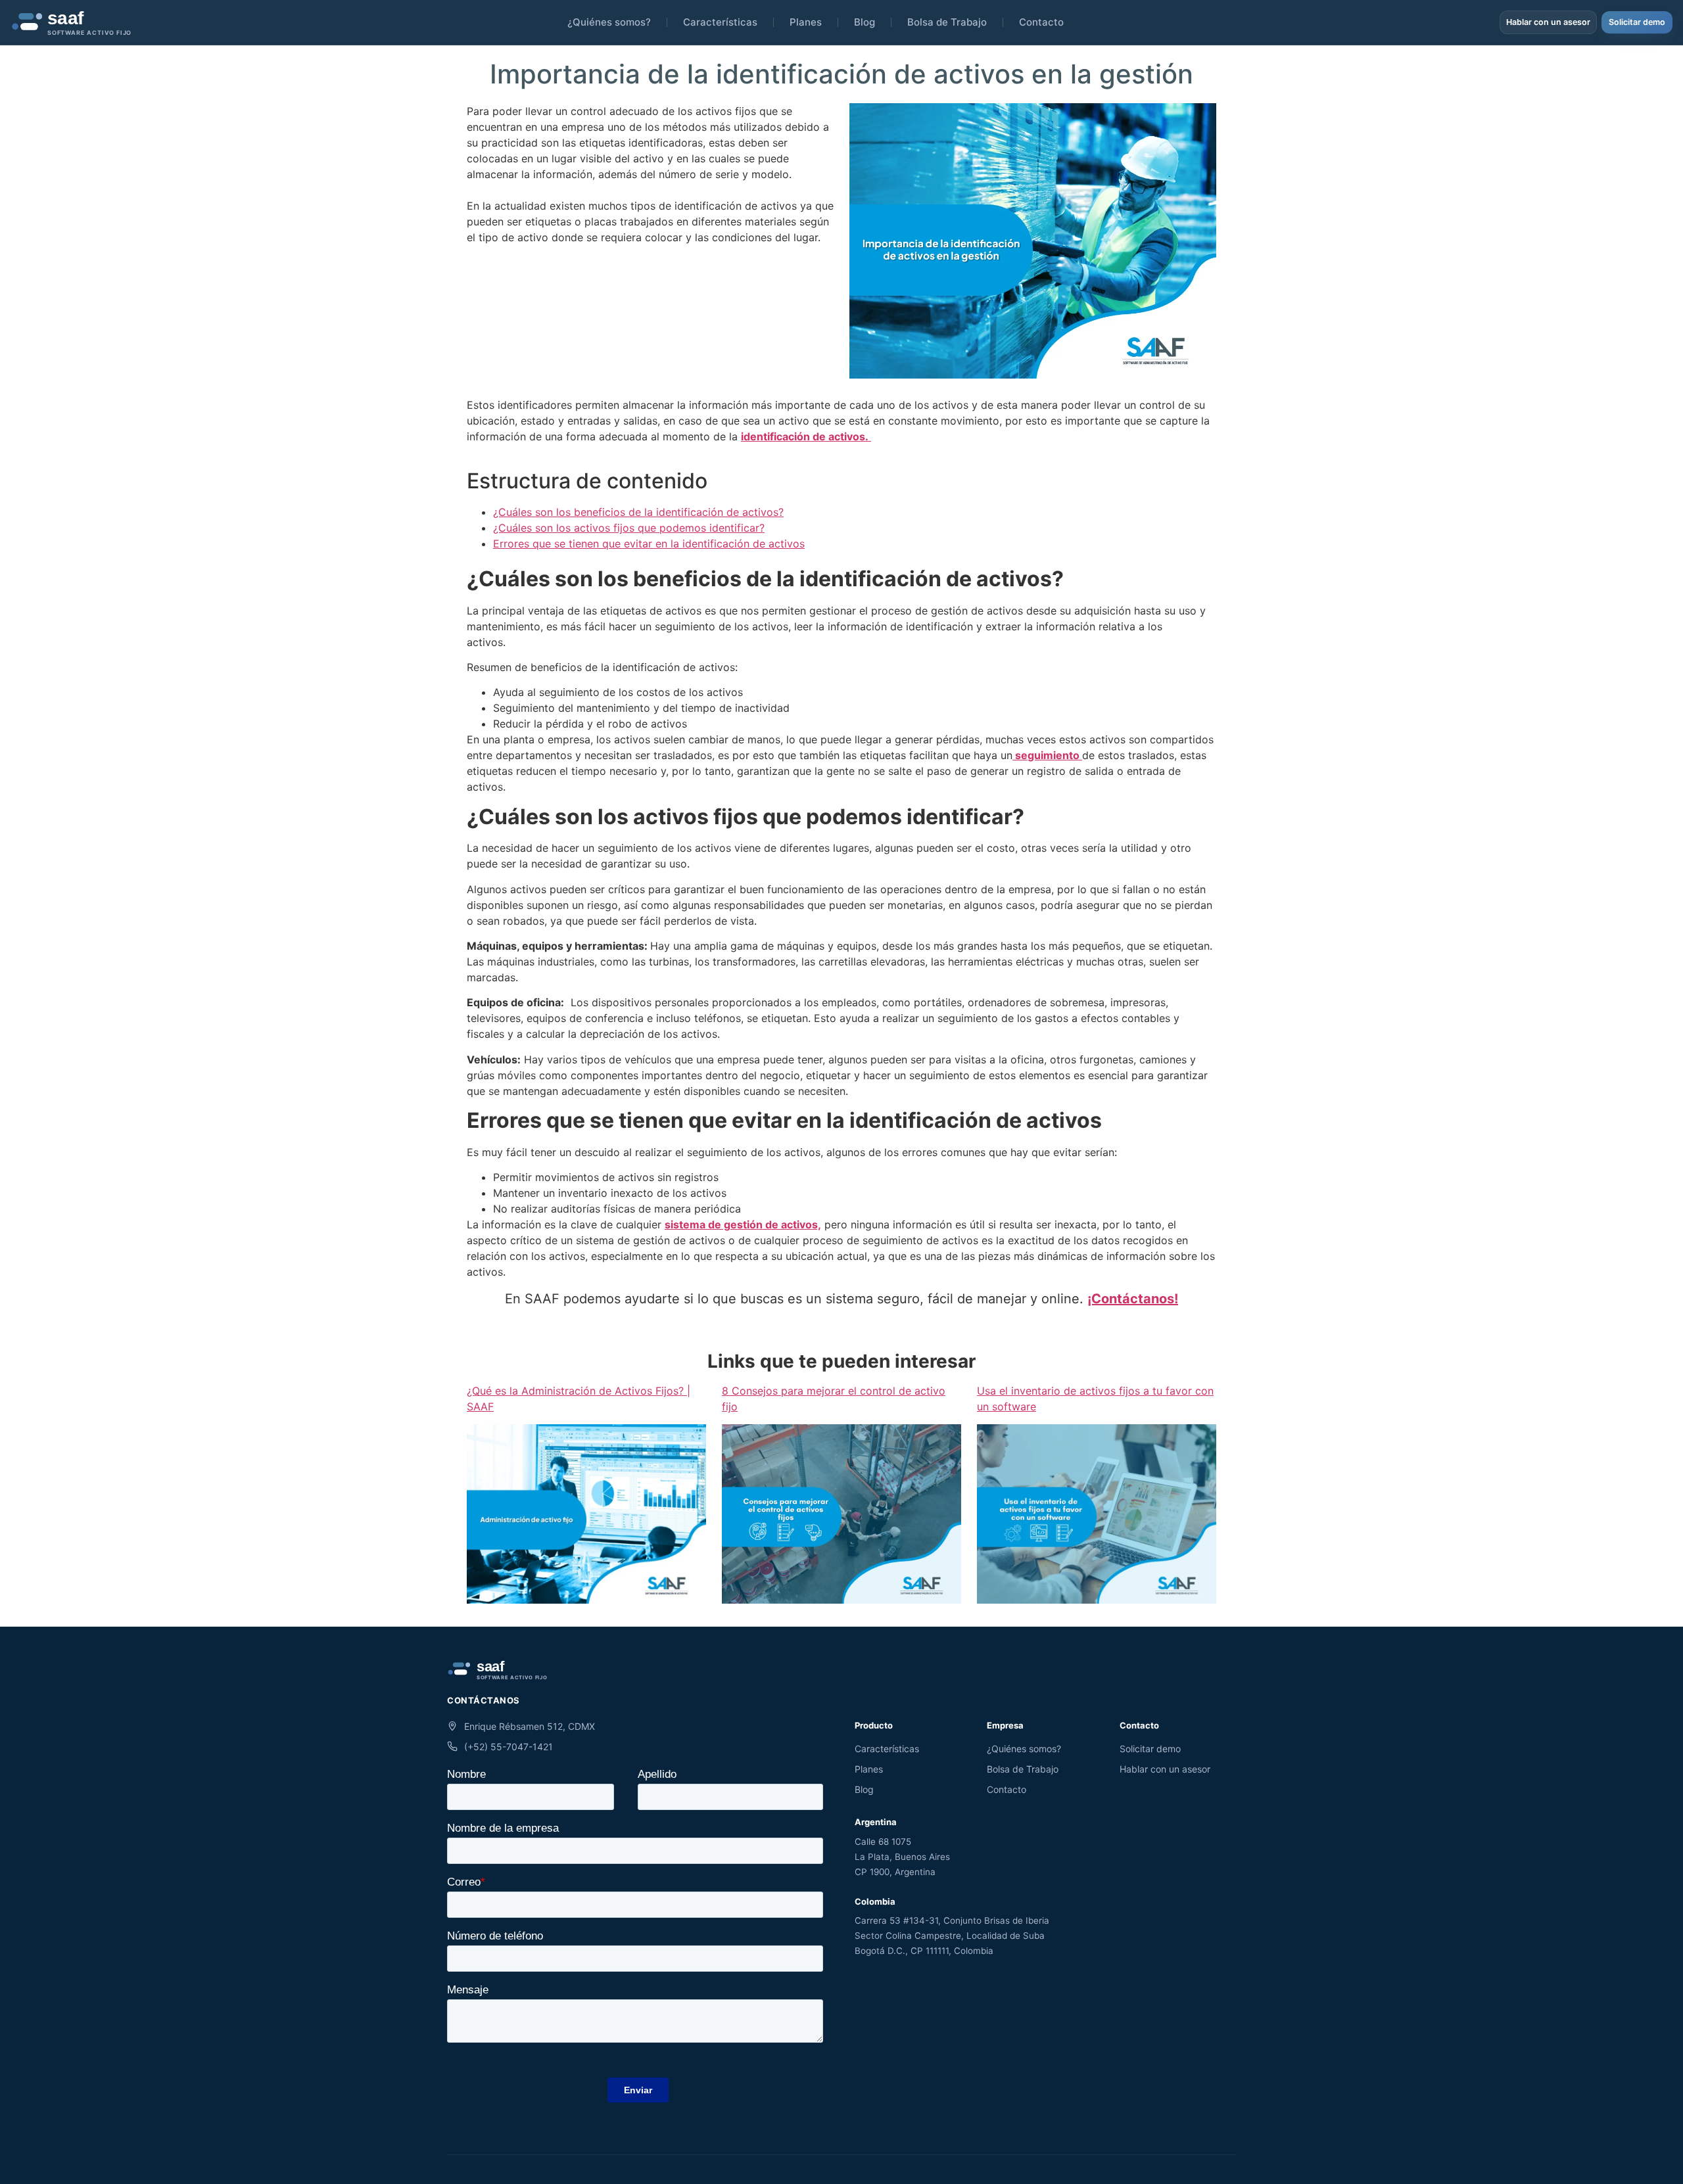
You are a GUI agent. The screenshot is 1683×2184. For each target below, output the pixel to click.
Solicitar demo (1637, 22)
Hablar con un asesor (1548, 22)
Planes (806, 22)
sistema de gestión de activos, (743, 1224)
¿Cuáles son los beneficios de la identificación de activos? (638, 512)
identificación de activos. (806, 436)
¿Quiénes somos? (609, 22)
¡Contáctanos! (1133, 1299)
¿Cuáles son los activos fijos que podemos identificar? (629, 528)
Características (720, 22)
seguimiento (1047, 755)
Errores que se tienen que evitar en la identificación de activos (649, 544)
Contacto (1041, 22)
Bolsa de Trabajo (947, 22)
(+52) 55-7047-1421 (509, 1747)
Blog (865, 22)
